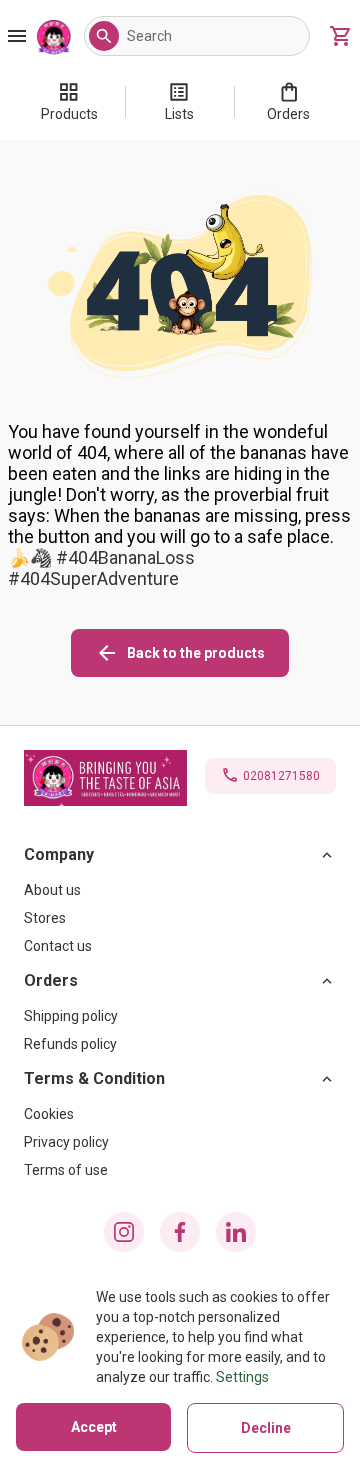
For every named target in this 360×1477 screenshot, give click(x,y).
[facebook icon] (180, 1232)
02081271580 (281, 776)
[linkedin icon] (236, 1232)
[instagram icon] (124, 1232)
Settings (242, 1377)
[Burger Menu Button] (17, 36)
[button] (104, 36)
